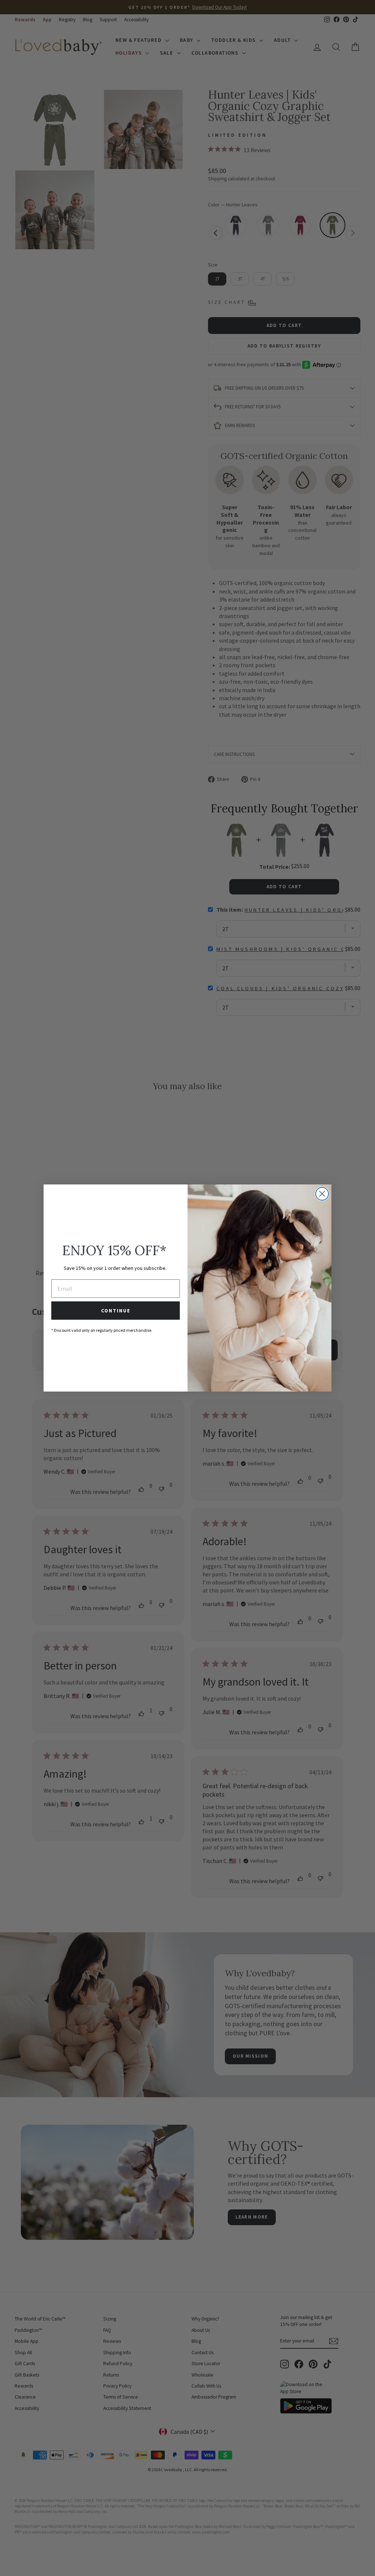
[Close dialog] (322, 1194)
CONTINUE (116, 1311)
